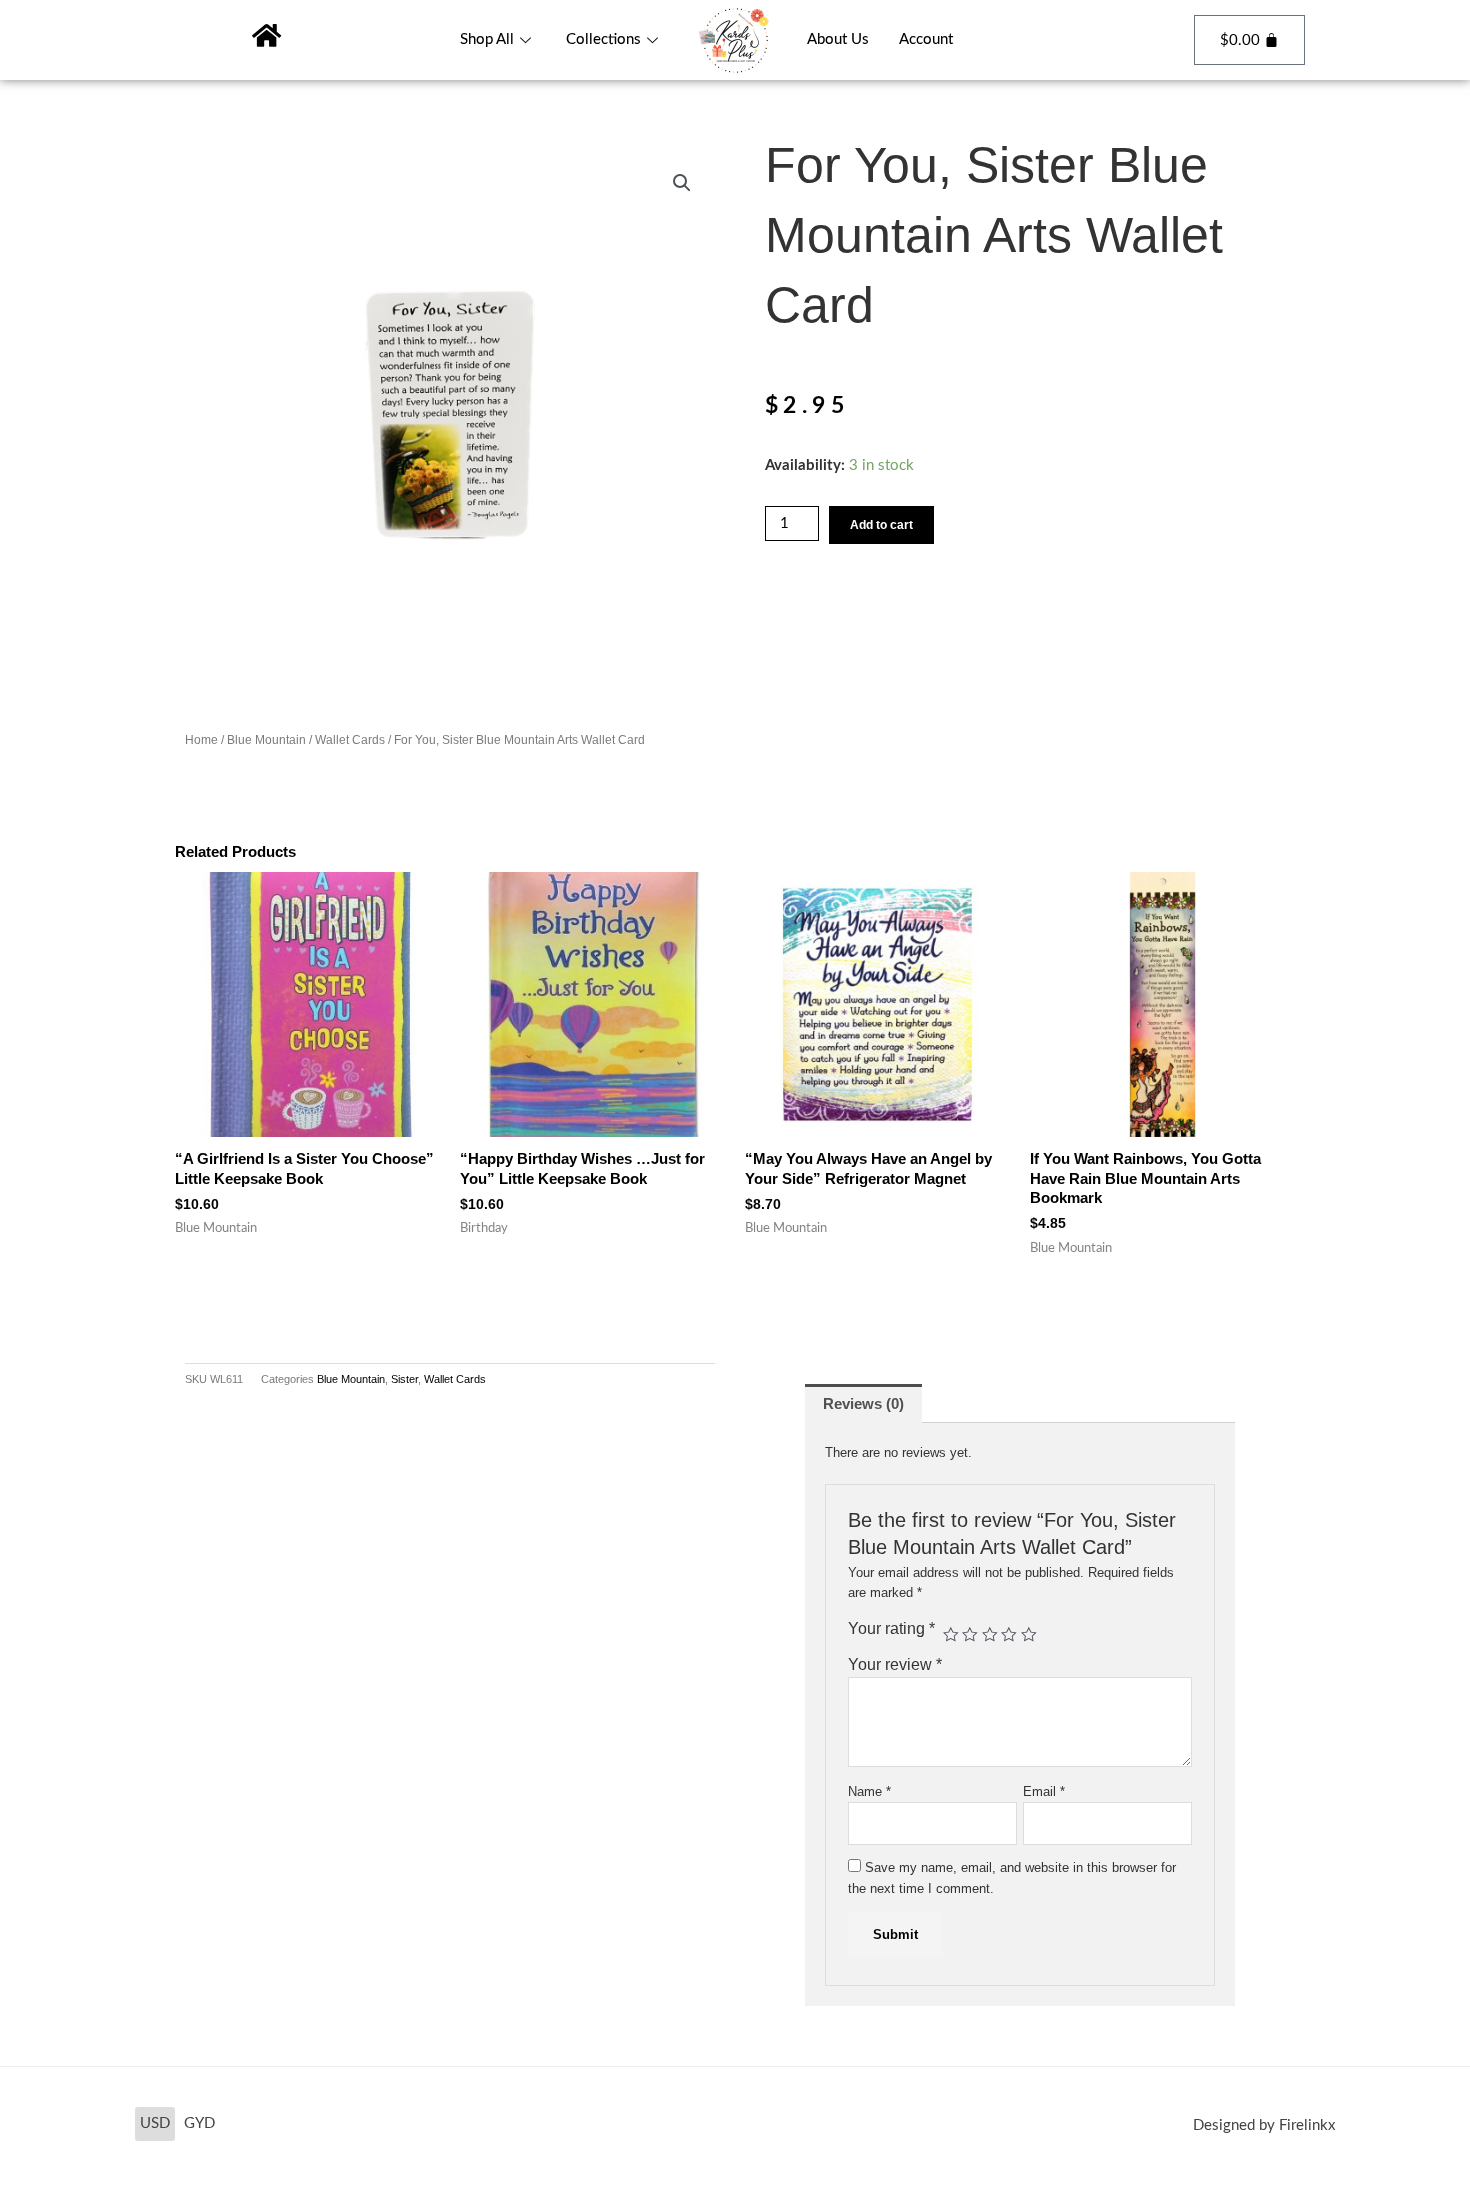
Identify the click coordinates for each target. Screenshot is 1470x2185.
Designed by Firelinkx (1264, 2125)
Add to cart (881, 525)
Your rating (891, 1628)
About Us (838, 39)
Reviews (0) (863, 1403)
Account (926, 39)
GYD (199, 2123)
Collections (603, 39)
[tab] (863, 1403)
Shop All (487, 39)
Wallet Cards (350, 740)
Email (1044, 1791)
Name (869, 1791)
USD (155, 2123)
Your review (895, 1664)
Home (201, 740)
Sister (404, 1379)
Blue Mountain (266, 740)
